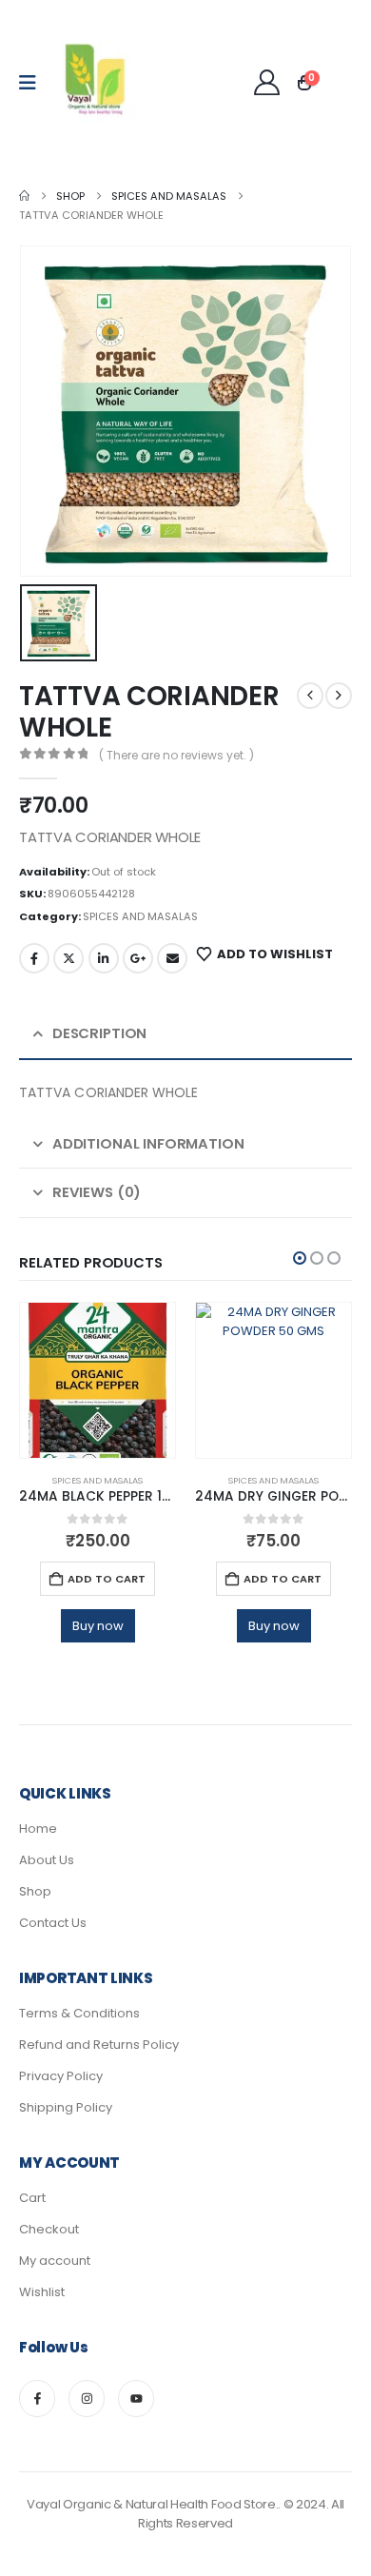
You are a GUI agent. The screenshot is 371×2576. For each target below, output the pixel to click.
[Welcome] (267, 82)
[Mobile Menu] (34, 83)
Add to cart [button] (107, 1579)
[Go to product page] (98, 1380)
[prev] (310, 696)
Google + (138, 958)
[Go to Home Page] (24, 196)
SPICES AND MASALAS (140, 916)
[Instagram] (87, 2398)
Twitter (68, 958)
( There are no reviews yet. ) (176, 755)
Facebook (34, 958)
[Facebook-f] (37, 2398)
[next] (339, 696)
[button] (300, 1258)
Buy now (98, 1626)
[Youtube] (136, 2398)
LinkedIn (104, 958)
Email (172, 958)
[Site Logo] (96, 83)
